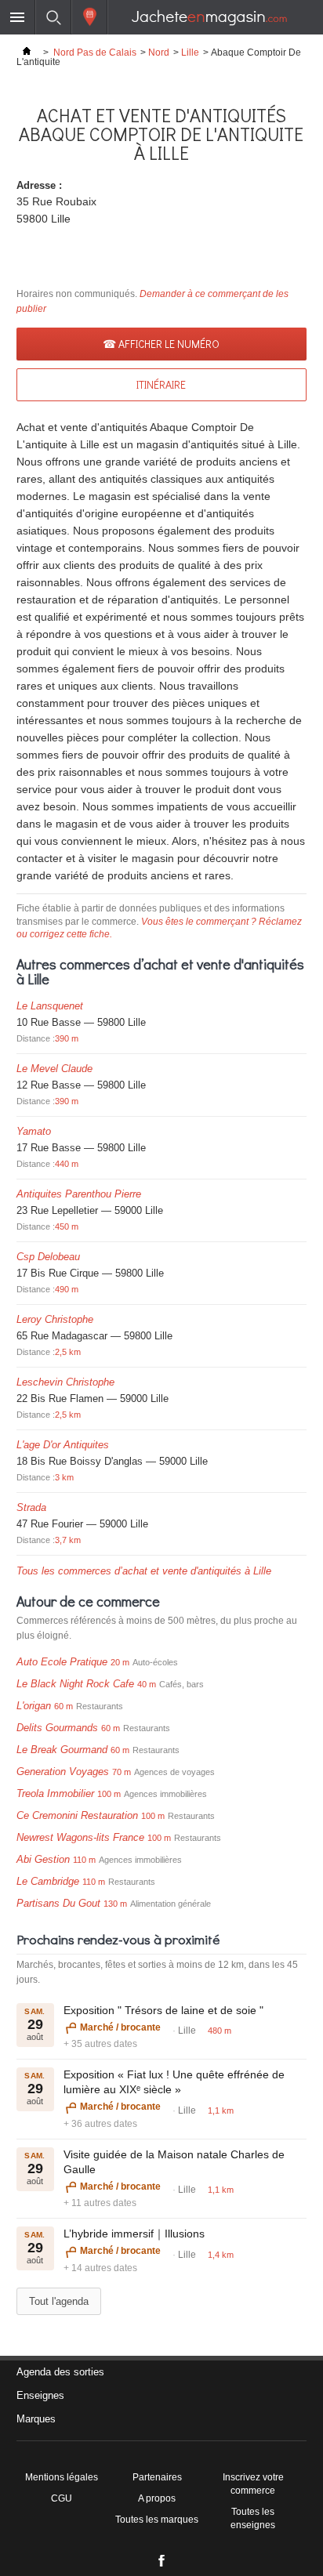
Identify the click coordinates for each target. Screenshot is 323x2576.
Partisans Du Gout (58, 1903)
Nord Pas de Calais (95, 53)
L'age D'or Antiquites (63, 1445)
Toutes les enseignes (253, 2518)
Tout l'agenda (59, 2301)
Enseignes (40, 2395)
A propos (157, 2498)
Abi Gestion (43, 1859)
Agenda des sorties (60, 2372)
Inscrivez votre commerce (253, 2484)
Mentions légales (62, 2477)
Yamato (34, 1131)
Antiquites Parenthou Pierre (79, 1194)
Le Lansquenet (50, 1006)
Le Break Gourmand (62, 1750)
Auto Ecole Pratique (62, 1662)
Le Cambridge (48, 1881)
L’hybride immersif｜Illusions (134, 2234)
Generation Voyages (63, 1772)
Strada (31, 1507)
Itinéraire (161, 384)
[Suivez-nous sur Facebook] (161, 2564)
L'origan (34, 1706)
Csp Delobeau (48, 1257)
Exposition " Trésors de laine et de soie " (163, 2010)
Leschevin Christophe (65, 1382)
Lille (190, 53)
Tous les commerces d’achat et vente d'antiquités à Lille (144, 1571)
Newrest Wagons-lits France (80, 1837)
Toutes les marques (157, 2520)
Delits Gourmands (57, 1728)
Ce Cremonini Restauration (77, 1815)
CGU (62, 2498)
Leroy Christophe (55, 1319)
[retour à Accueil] (27, 53)
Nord (159, 53)
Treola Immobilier (55, 1793)
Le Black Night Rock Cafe (75, 1684)
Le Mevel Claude (54, 1069)
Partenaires (157, 2477)
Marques (36, 2419)
